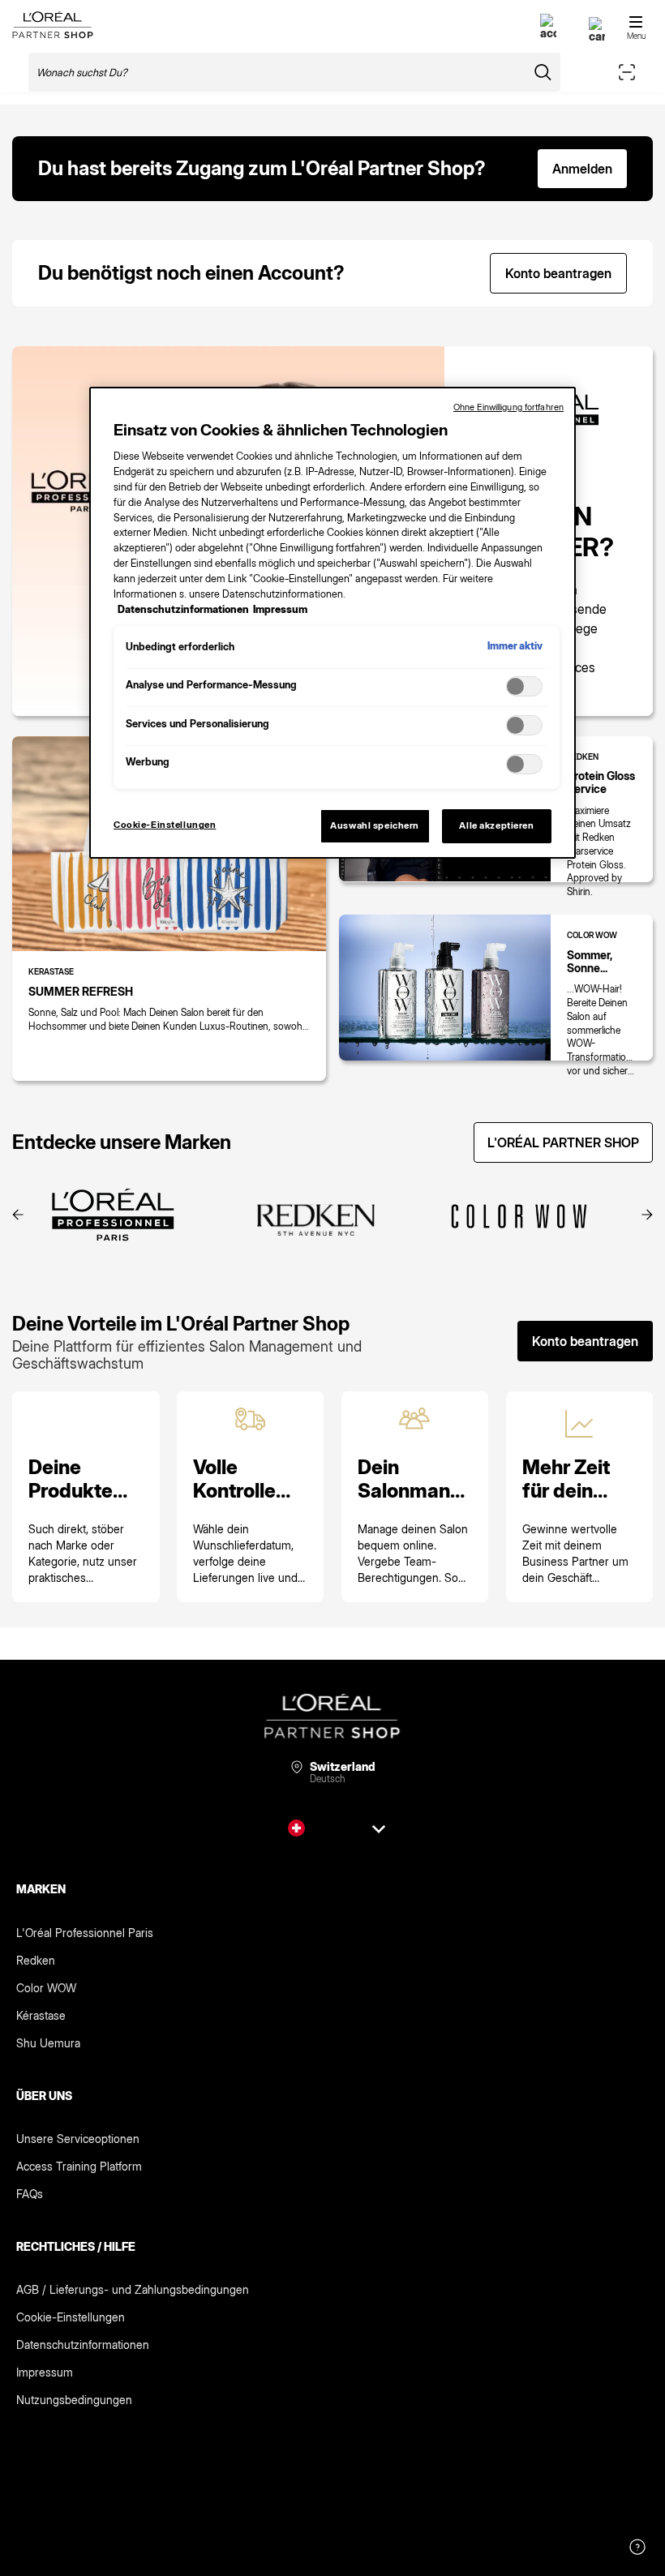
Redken (36, 1960)
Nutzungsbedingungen (74, 2400)
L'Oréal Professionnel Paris (85, 1933)
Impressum (45, 2372)
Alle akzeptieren (496, 825)
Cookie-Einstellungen (71, 2317)
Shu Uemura (48, 2043)
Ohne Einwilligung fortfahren (508, 407)
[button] (18, 1216)
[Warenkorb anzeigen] (597, 36)
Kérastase (41, 2015)
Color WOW (46, 1988)
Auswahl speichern (375, 825)
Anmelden (582, 169)
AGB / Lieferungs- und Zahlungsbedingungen (133, 2289)
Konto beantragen (558, 273)
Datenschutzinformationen (83, 2345)
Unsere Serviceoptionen (78, 2139)
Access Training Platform (79, 2166)
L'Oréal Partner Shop (563, 1142)
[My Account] (548, 33)
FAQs (30, 2194)
